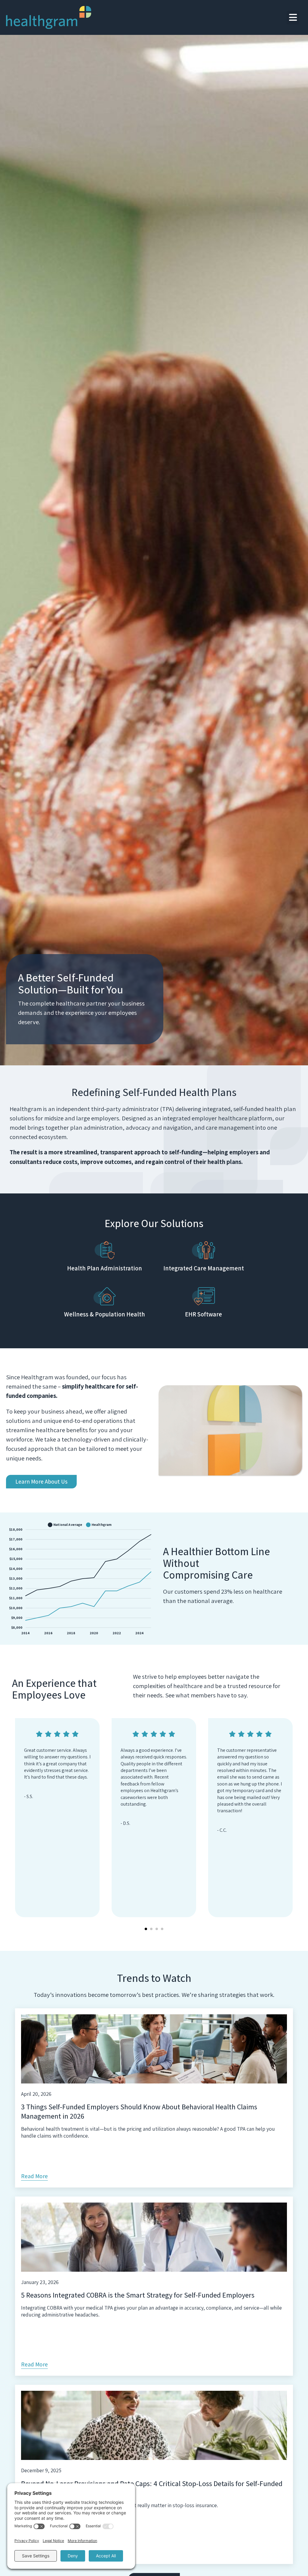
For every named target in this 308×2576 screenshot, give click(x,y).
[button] (293, 18)
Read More (34, 2176)
